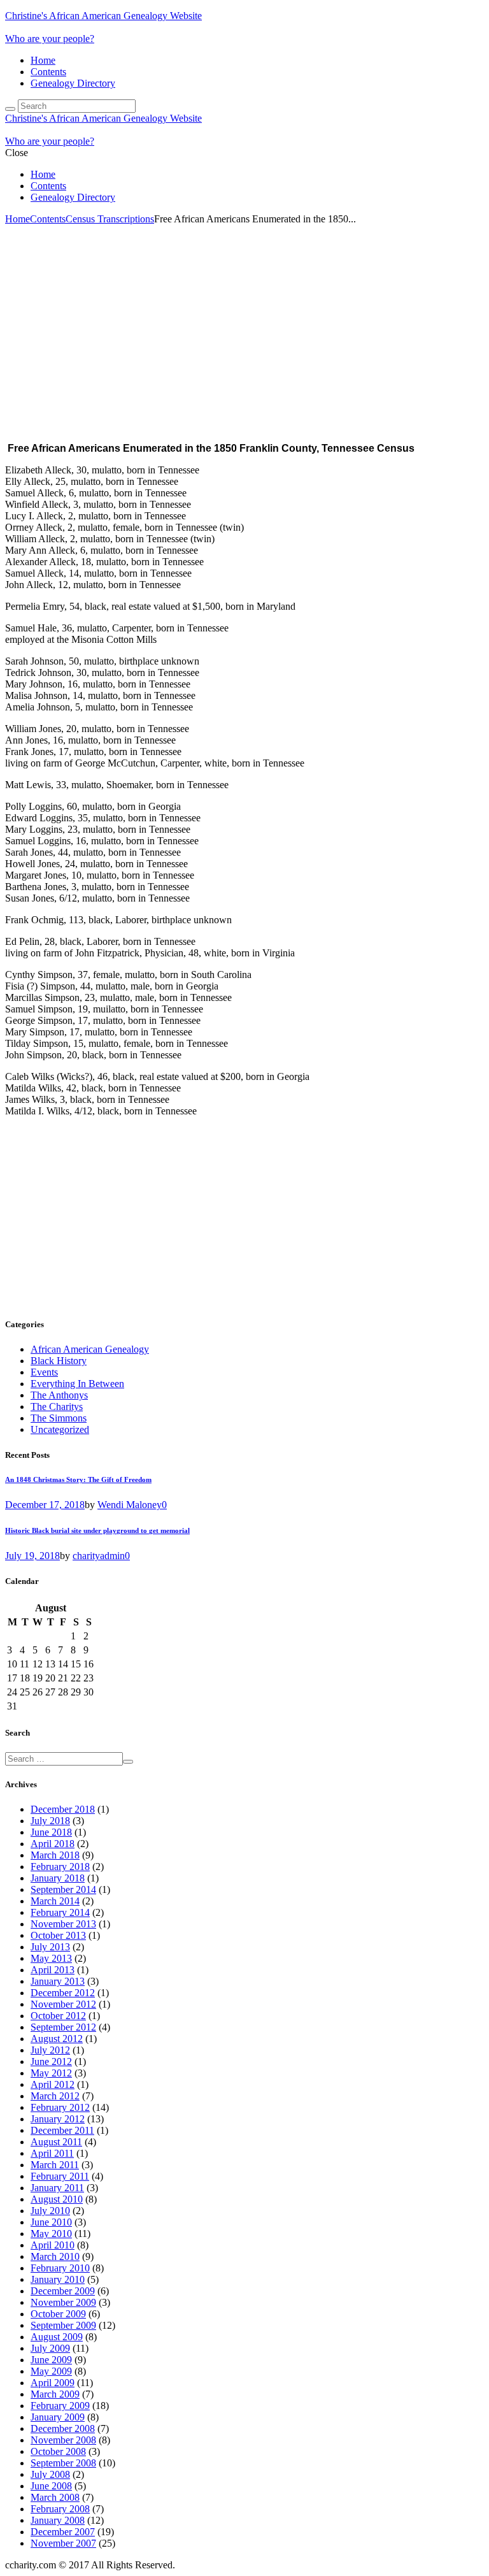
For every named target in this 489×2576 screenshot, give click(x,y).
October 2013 (58, 1935)
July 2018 (50, 1821)
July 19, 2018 (32, 1556)
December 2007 (63, 2532)
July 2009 (50, 2348)
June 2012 (51, 2062)
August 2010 (57, 2199)
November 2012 (63, 2004)
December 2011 (62, 2130)
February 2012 (60, 2107)
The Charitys (57, 1407)
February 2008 (60, 2509)
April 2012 (53, 2084)
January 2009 (58, 2417)
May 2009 (51, 2371)
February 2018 (60, 1867)
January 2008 (58, 2520)
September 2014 (63, 1889)
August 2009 (57, 2337)
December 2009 (63, 2291)
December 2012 (63, 1993)
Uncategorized (60, 1429)
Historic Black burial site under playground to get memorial (97, 1530)
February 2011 (60, 2176)
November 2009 (63, 2302)
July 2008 (50, 2474)
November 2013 (63, 1924)
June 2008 (51, 2486)
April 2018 (53, 1844)
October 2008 (58, 2451)
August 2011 (56, 2142)
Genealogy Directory (73, 83)
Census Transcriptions (110, 219)
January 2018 (58, 1878)
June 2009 (51, 2360)
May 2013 (51, 1958)
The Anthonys (59, 1395)
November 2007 (63, 2543)
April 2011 (52, 2153)
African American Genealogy (90, 1349)
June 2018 (51, 1832)
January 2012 (58, 2119)
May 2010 (51, 2234)
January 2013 (58, 1981)
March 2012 (55, 2096)
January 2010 (58, 2279)
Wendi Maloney (130, 1505)
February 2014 (60, 1912)
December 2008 (63, 2428)
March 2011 (55, 2165)
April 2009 (53, 2383)
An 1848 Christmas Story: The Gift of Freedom (78, 1479)
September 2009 (63, 2325)
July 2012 (50, 2050)
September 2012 (63, 2027)
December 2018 (63, 1809)
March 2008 (55, 2497)
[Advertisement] (244, 320)
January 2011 (57, 2188)
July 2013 (50, 1947)
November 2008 (63, 2440)
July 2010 (50, 2211)
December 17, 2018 (45, 1505)
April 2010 (53, 2245)
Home (43, 60)
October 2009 (58, 2314)
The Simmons (59, 1418)
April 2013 (53, 1970)
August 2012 (57, 2039)
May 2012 (51, 2073)
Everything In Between (77, 1384)
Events (44, 1372)
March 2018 (55, 1855)
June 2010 (51, 2222)
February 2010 (60, 2268)
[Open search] (10, 109)
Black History (59, 1361)
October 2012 (58, 2016)
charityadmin (99, 1556)
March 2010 (55, 2256)
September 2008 (63, 2463)
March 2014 (55, 1901)
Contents (48, 72)
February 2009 (60, 2406)
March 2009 (55, 2394)
